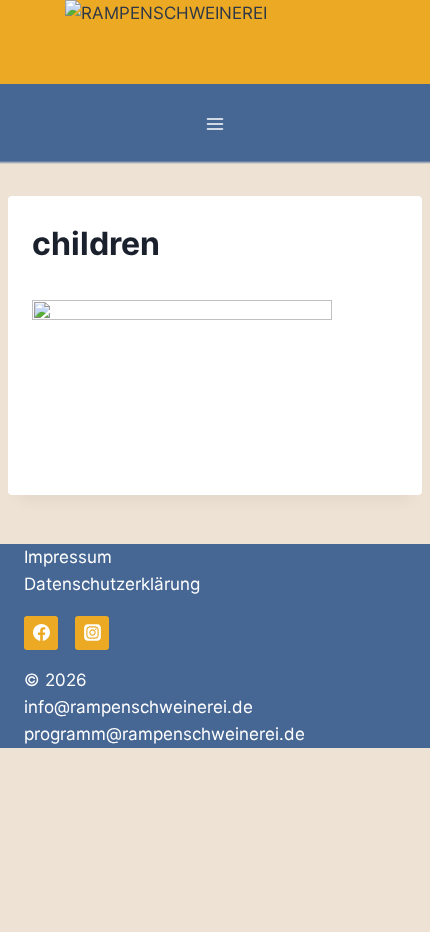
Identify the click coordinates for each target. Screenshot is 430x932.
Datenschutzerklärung (112, 584)
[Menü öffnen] (215, 124)
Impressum (68, 557)
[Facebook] (41, 633)
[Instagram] (92, 633)
